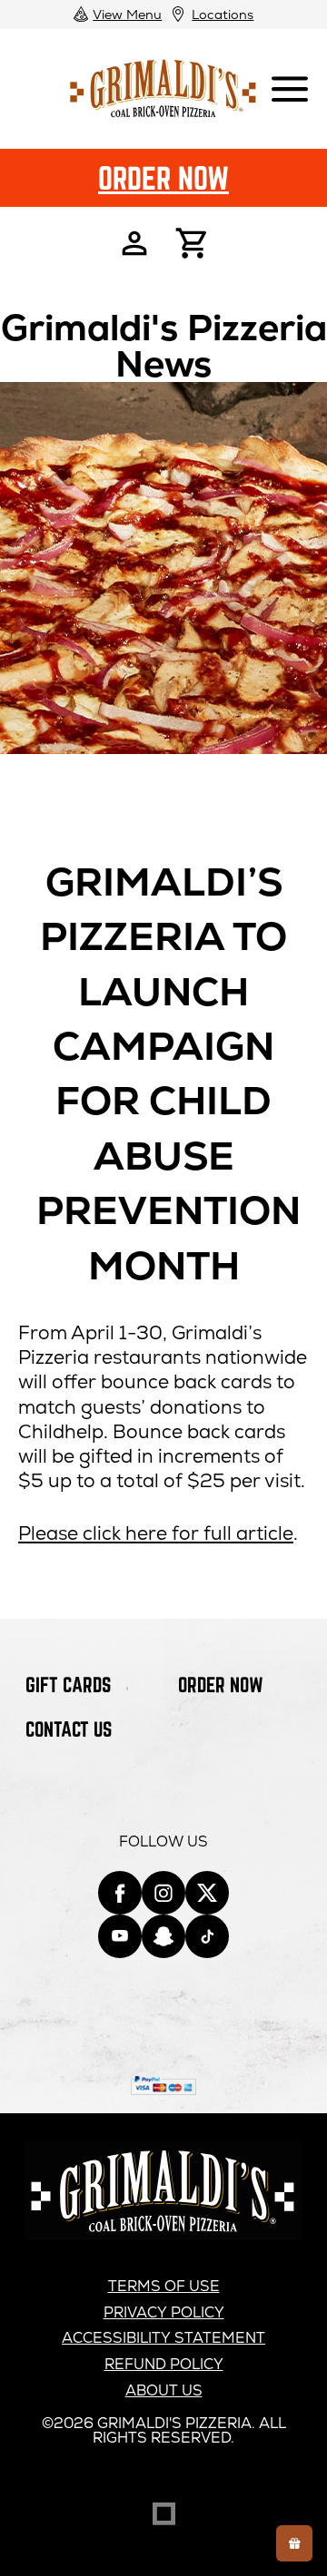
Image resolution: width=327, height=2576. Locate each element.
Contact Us (69, 1729)
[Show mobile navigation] (290, 89)
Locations (223, 14)
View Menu (127, 14)
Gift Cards (68, 1685)
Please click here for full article (156, 1533)
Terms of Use (164, 2286)
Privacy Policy (164, 2312)
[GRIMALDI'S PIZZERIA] (163, 2235)
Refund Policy (164, 2364)
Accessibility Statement (163, 2338)
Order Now (163, 178)
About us (164, 2390)
